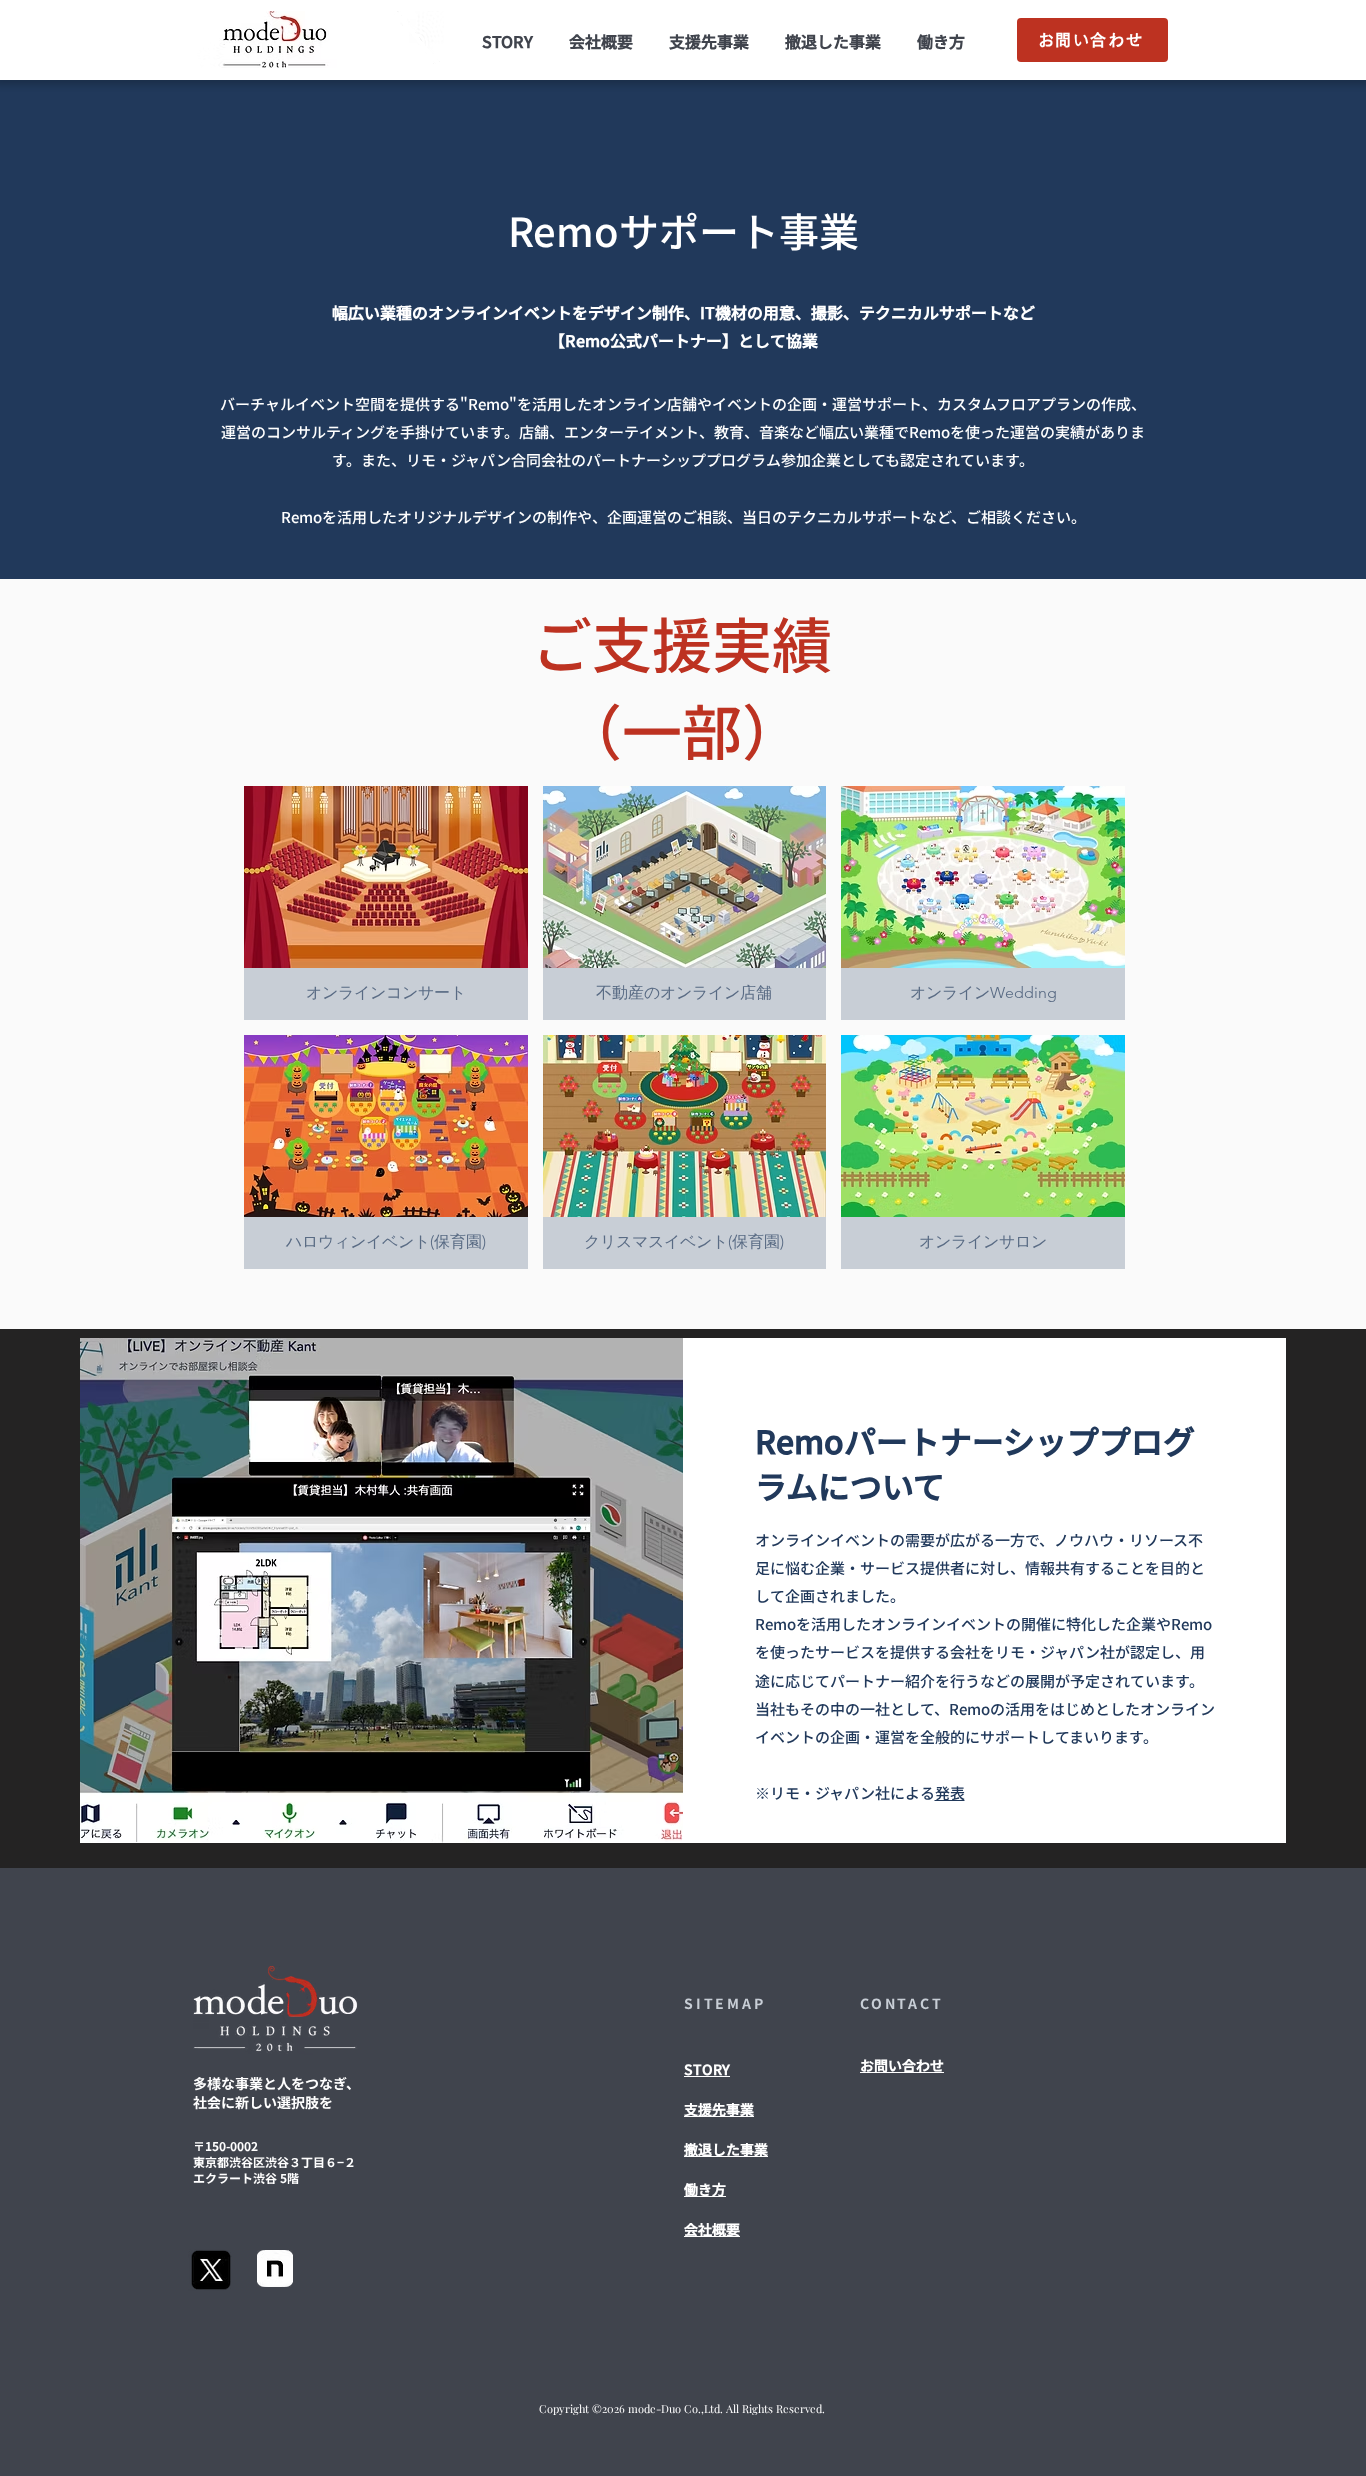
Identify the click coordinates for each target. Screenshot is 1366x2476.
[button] (386, 903)
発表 (950, 1792)
